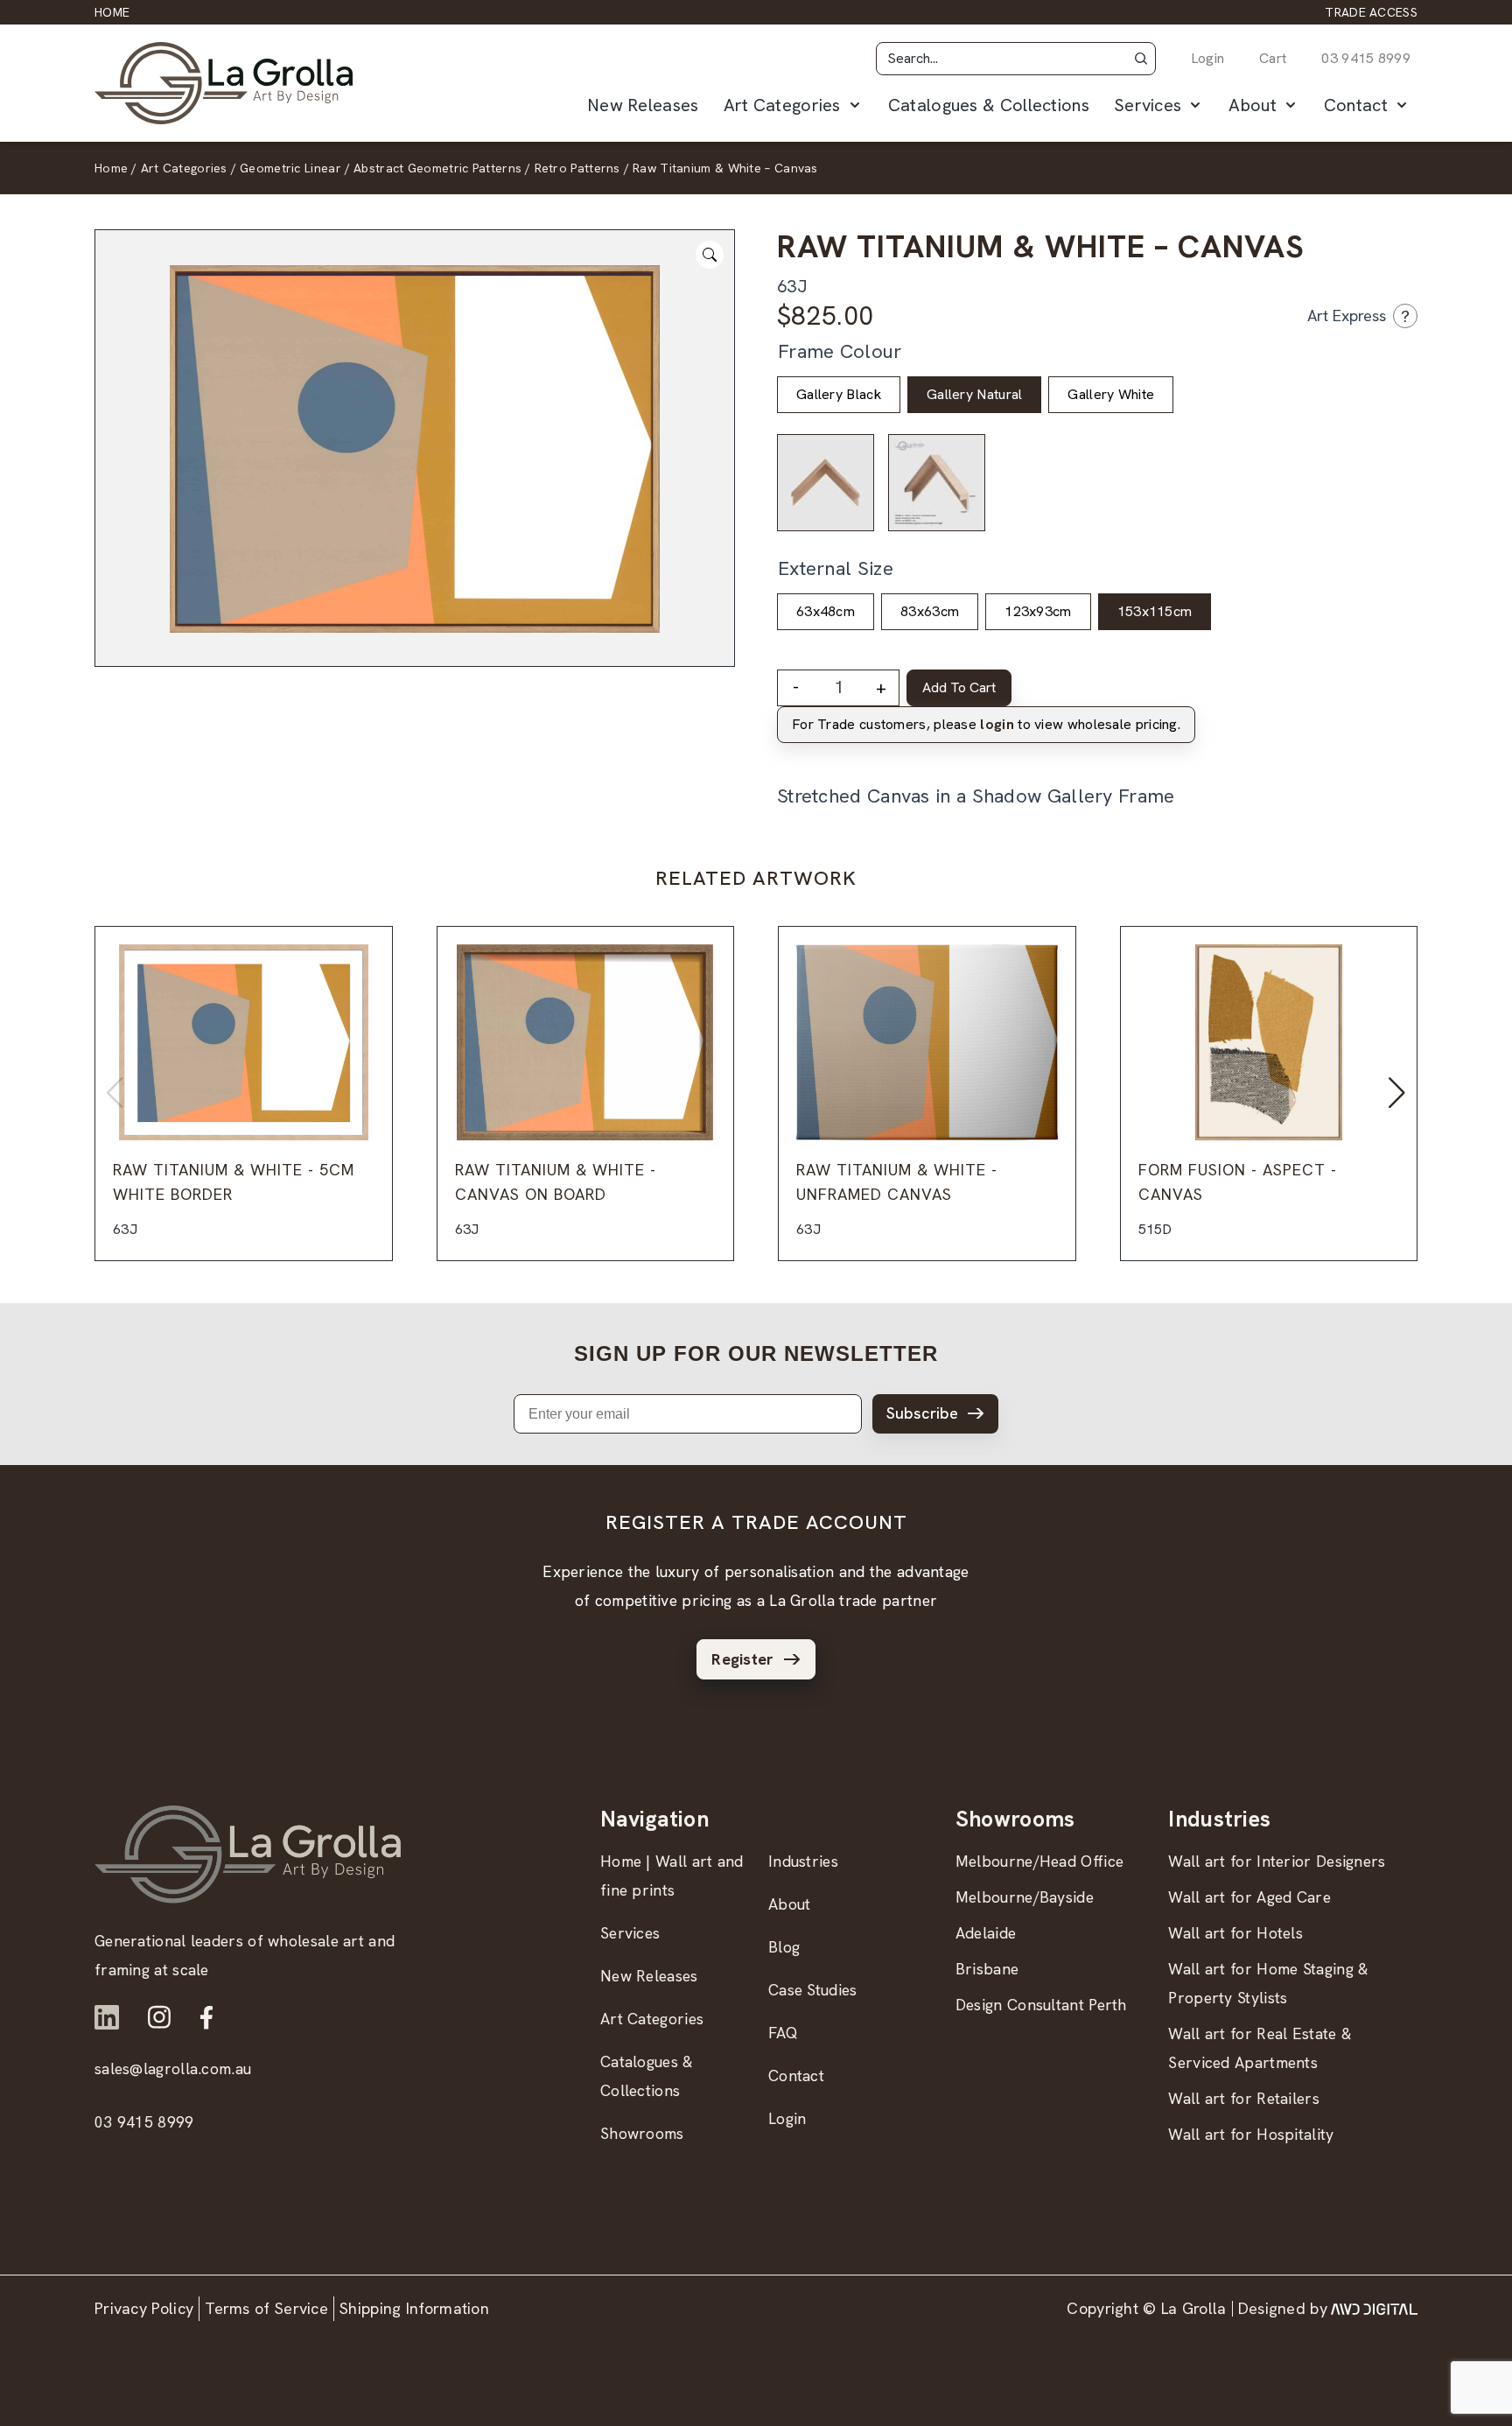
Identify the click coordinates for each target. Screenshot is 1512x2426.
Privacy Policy (144, 2308)
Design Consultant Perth (1041, 2005)
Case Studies (813, 1990)
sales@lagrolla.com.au (173, 2068)
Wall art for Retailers (1244, 2098)
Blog (784, 1947)
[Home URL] (248, 1854)
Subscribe (922, 1413)
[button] (1141, 59)
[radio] (839, 395)
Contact (1356, 105)
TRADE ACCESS (1371, 12)
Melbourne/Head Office (1039, 1861)
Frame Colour (840, 351)
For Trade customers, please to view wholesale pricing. (986, 724)
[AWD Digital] (1374, 2309)
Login (1208, 58)
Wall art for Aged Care (1249, 1897)
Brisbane (987, 1969)
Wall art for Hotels (1235, 1933)
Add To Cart (959, 687)
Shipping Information (414, 2308)
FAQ (783, 2033)
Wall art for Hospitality (1251, 2134)
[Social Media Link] (107, 2017)
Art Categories (782, 105)
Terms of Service (266, 2308)
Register (742, 1659)
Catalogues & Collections (989, 105)
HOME (112, 12)
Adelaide (986, 1933)
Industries (803, 1861)
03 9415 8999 (1366, 58)
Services (1148, 105)
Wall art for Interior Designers (1277, 1861)
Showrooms (642, 2133)
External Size (836, 568)
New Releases (643, 105)
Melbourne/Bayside (1025, 1897)
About (1253, 105)
